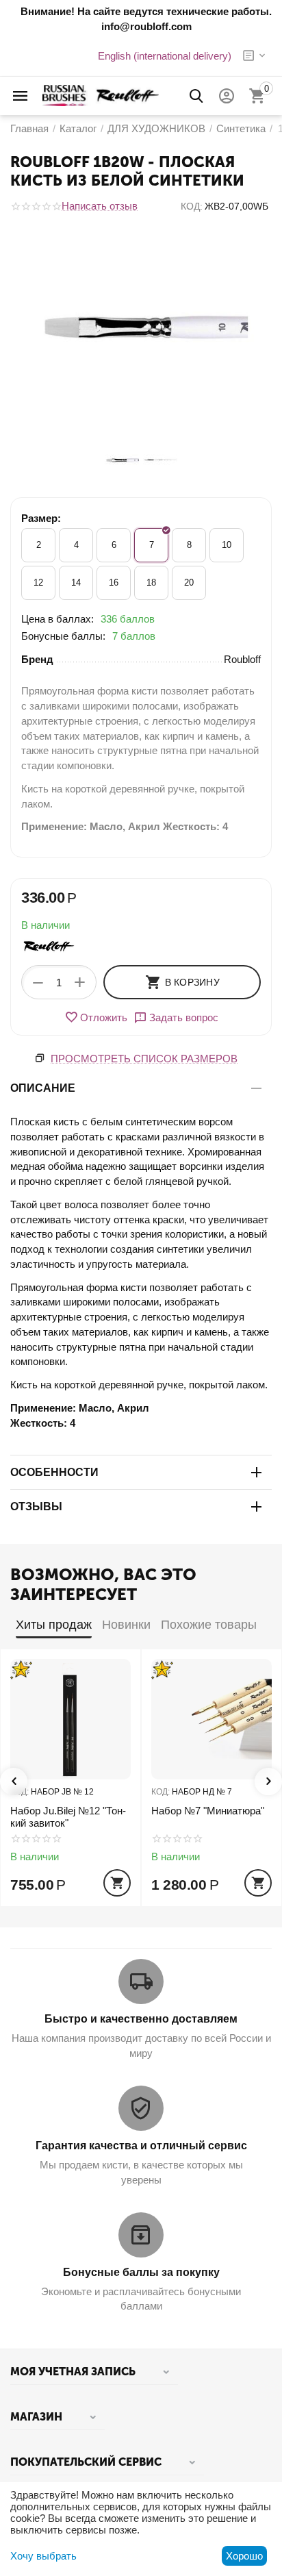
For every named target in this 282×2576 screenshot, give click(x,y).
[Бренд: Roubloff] (49, 946)
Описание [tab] (43, 1088)
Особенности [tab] (54, 1472)
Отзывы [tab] (36, 1506)
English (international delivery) (165, 56)
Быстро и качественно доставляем (141, 2019)
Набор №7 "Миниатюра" (208, 1811)
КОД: (192, 206)
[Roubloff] (101, 95)
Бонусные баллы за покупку (141, 2272)
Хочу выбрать (43, 2556)
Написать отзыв (100, 206)
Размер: (41, 518)
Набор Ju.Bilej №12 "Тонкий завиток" (68, 1817)
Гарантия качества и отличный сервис (141, 2146)
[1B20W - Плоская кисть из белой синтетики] (141, 328)
